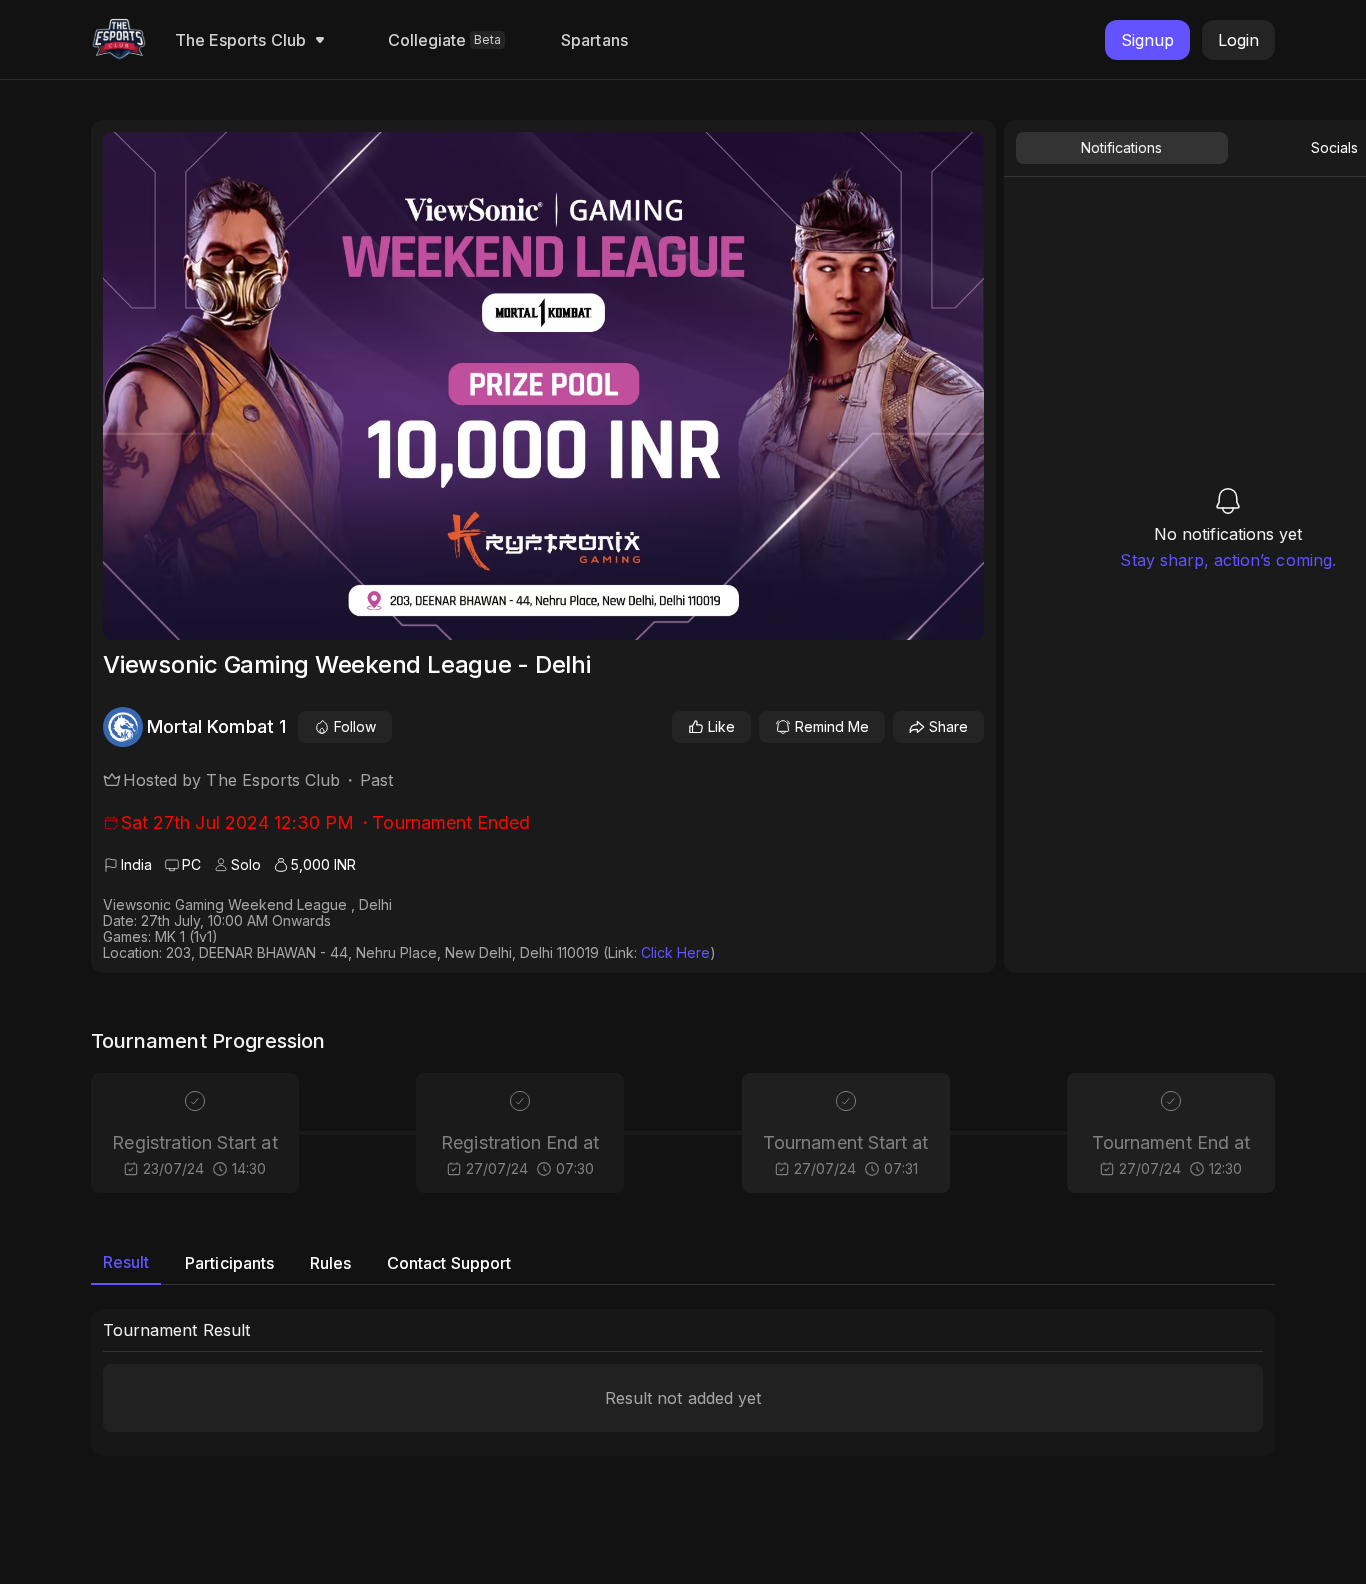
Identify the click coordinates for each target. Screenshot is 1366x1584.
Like (721, 726)
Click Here (675, 952)
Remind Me (832, 726)
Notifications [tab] (1121, 147)
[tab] (126, 1263)
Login (1238, 40)
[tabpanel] (683, 1382)
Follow (355, 726)
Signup (1147, 40)
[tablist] (683, 1263)
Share (948, 726)
